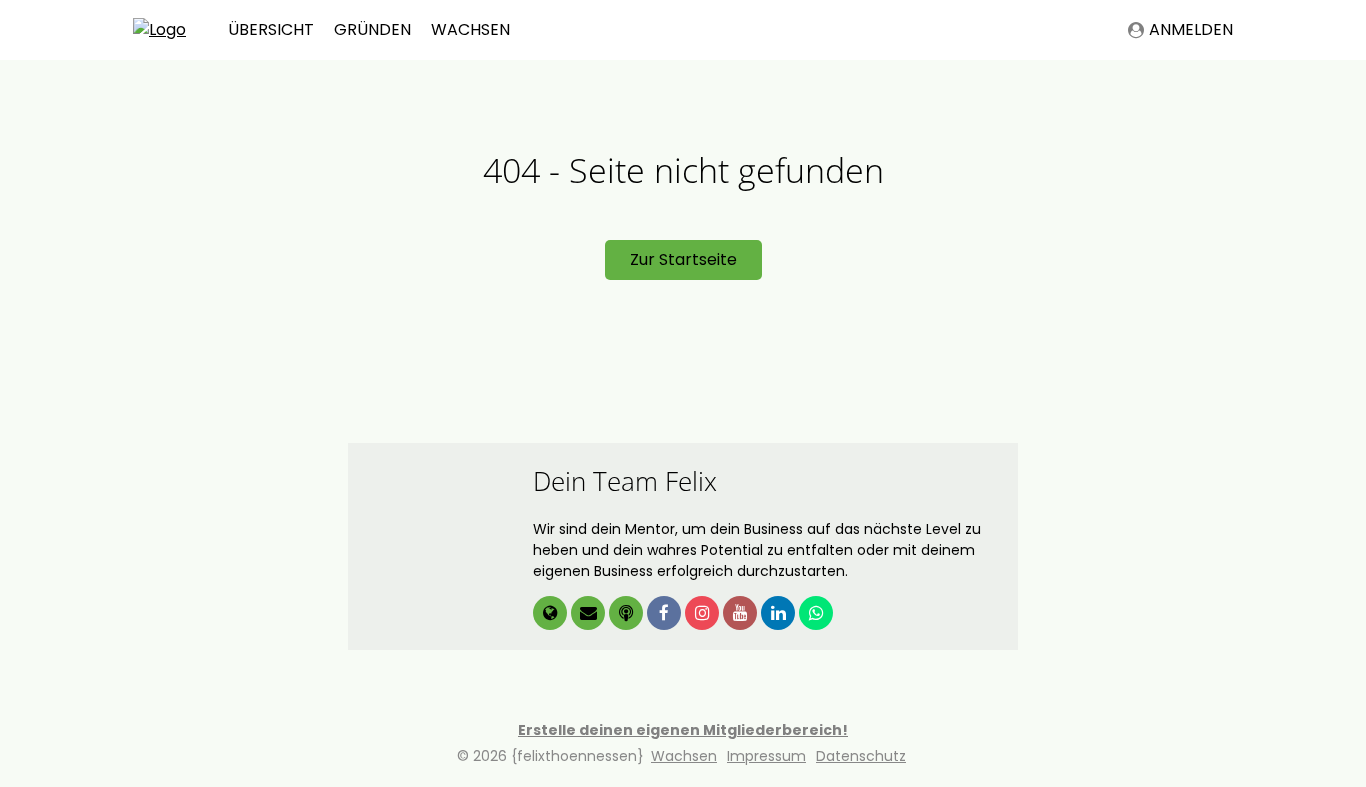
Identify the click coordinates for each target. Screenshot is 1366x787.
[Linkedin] (780, 614)
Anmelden (1191, 29)
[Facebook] (666, 614)
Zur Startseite (683, 259)
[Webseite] (552, 614)
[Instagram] (704, 614)
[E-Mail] (590, 614)
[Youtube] (742, 614)
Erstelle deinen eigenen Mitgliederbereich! (683, 730)
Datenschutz (861, 756)
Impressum (766, 756)
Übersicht (271, 29)
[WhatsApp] (816, 614)
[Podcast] (628, 614)
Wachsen (470, 29)
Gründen (372, 29)
